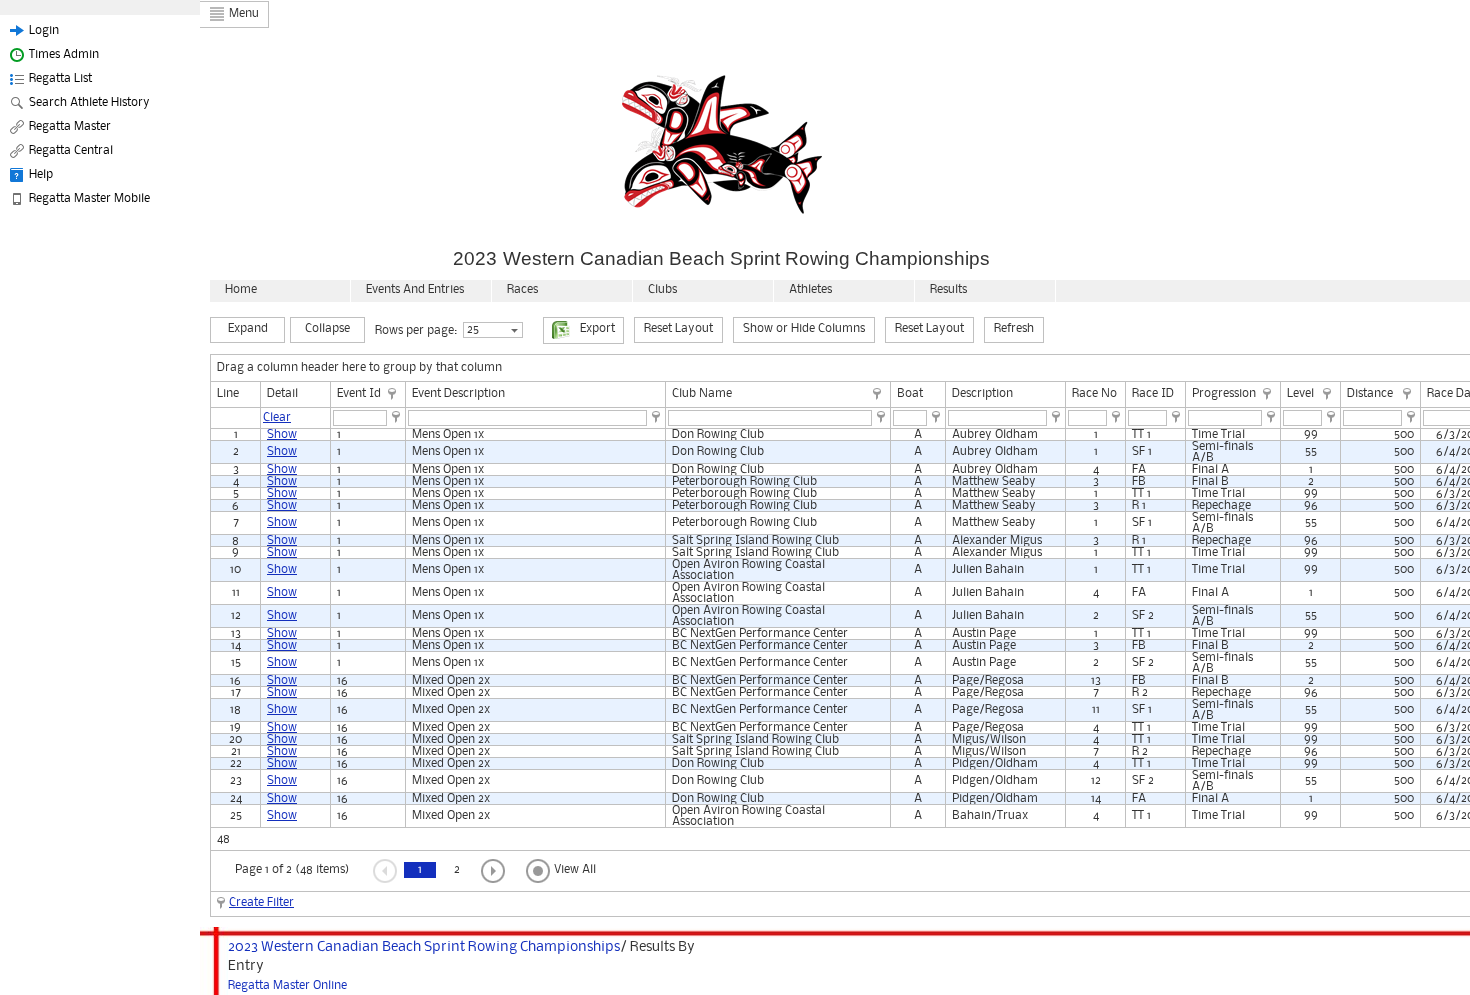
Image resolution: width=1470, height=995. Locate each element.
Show (282, 434)
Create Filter (261, 902)
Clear (277, 417)
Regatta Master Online (287, 985)
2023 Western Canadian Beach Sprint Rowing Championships (424, 947)
